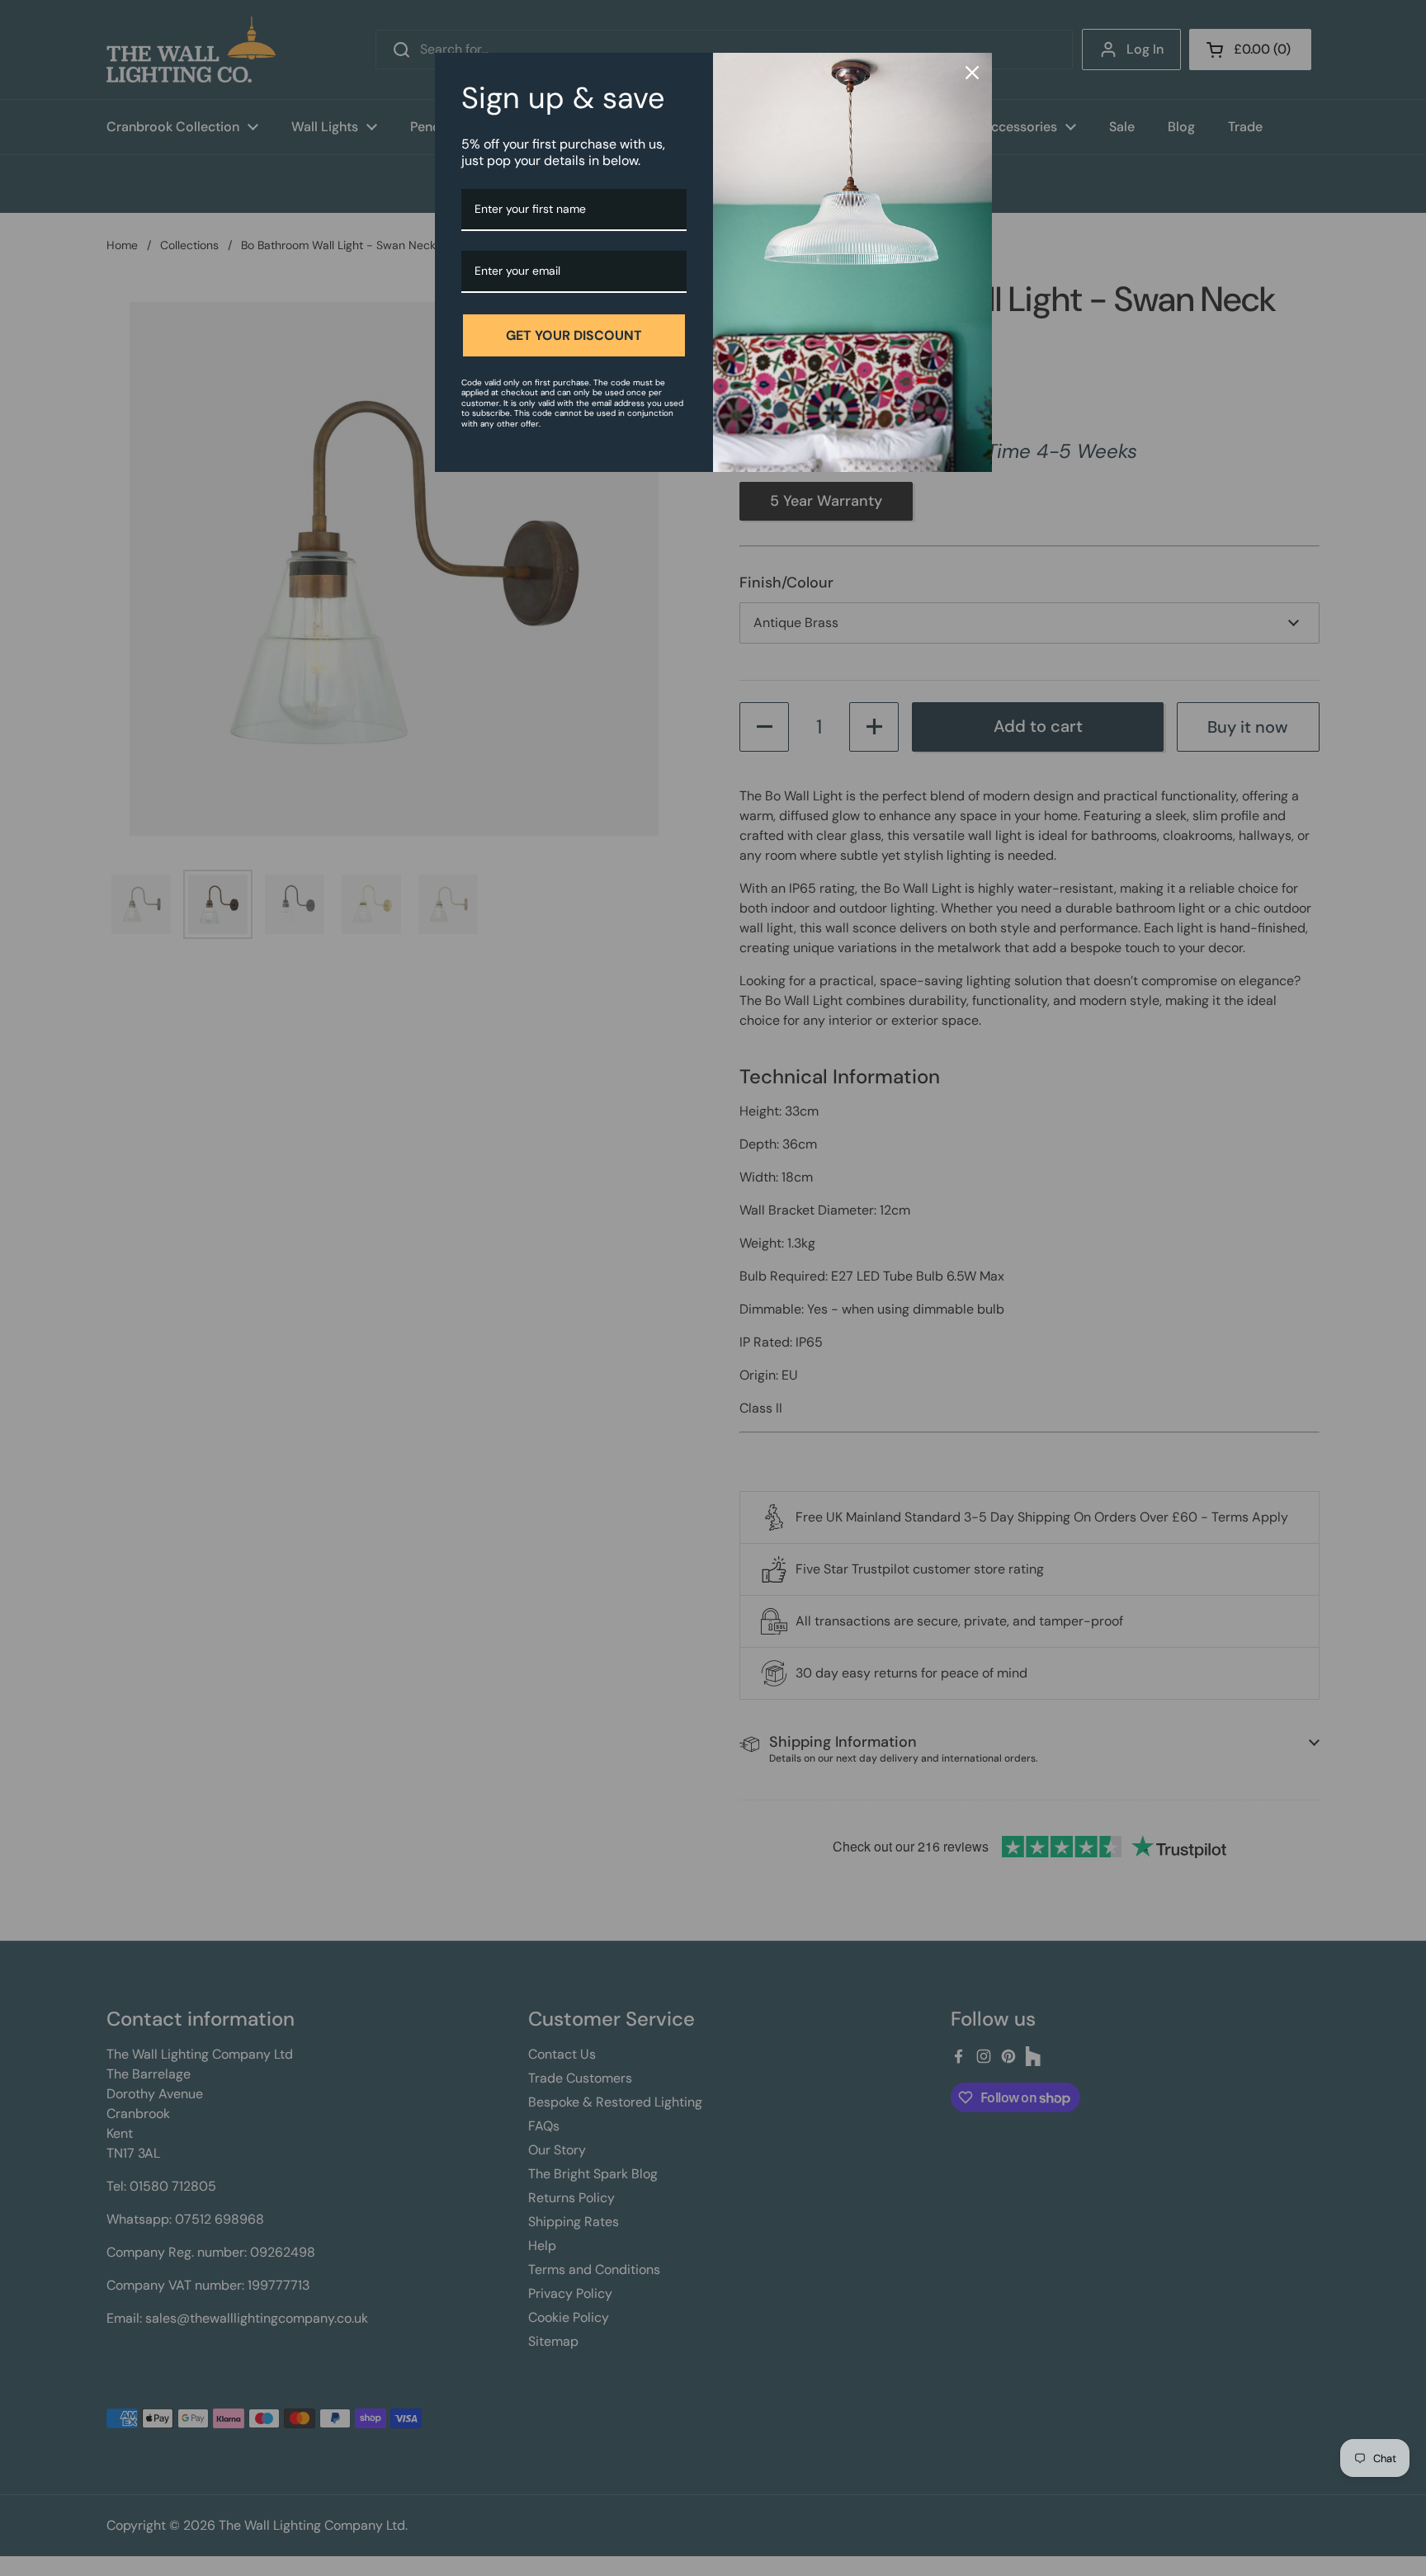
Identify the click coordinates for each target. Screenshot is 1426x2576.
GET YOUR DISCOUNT (574, 335)
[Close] (972, 73)
